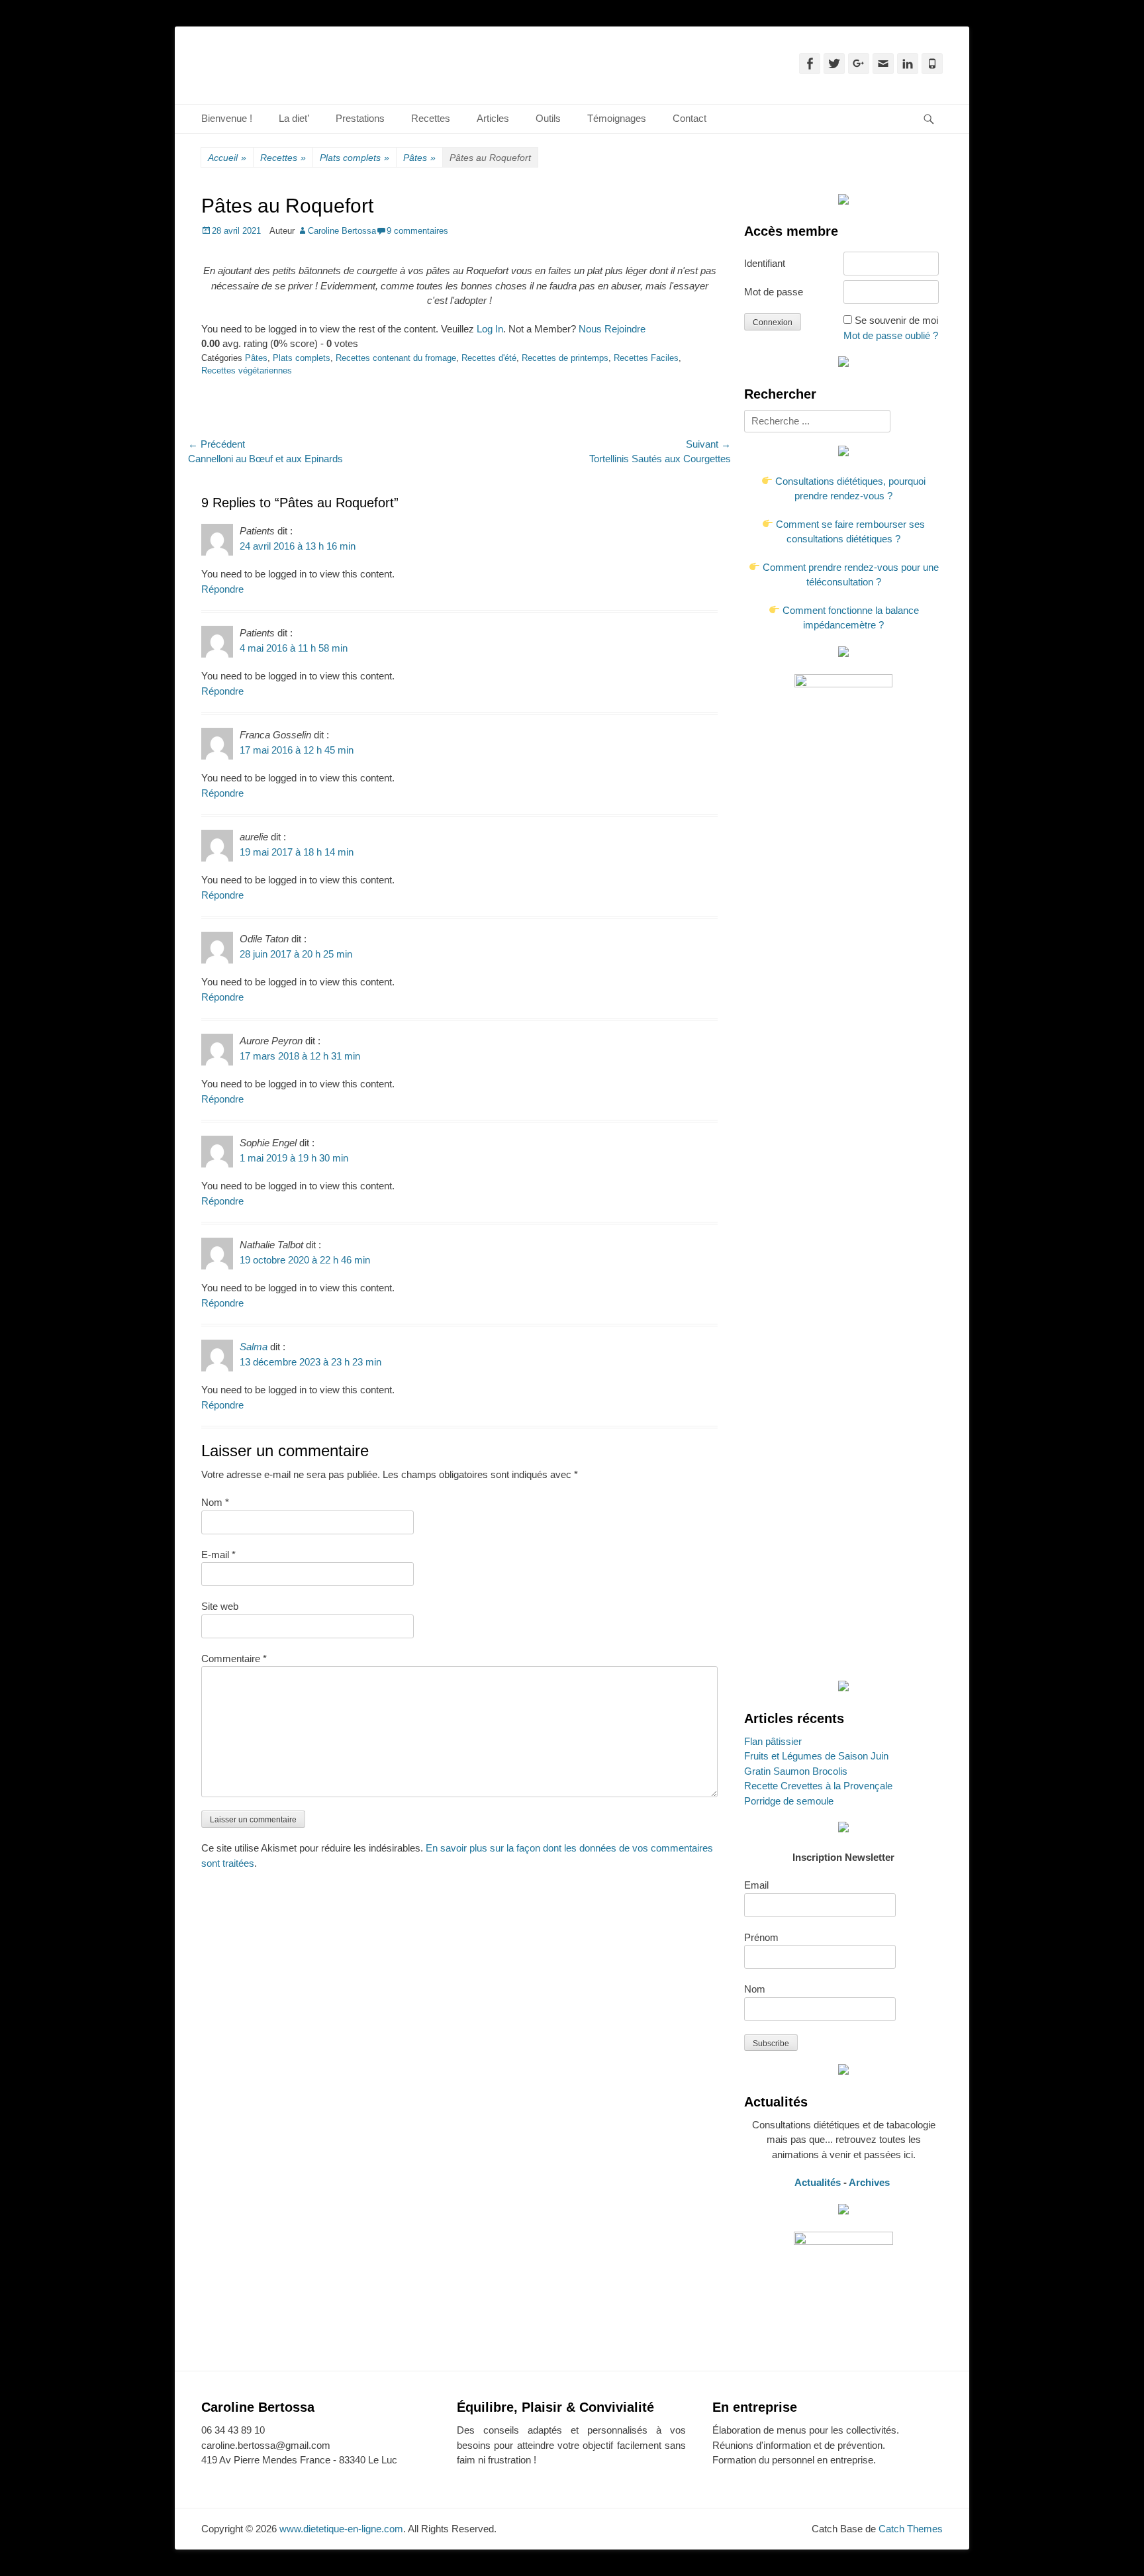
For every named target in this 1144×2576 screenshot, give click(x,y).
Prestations (360, 118)
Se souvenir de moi (896, 320)
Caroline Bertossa (342, 231)
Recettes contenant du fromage (396, 358)
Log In (490, 329)
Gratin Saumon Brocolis (796, 1771)
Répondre (222, 589)
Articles (493, 118)
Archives (871, 2182)
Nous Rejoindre (612, 329)
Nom (215, 1502)
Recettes (431, 118)
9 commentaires (417, 231)
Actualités (818, 2182)
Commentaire (234, 1659)
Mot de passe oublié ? (891, 335)
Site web (220, 1606)
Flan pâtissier (773, 1741)
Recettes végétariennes (247, 371)
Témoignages (617, 118)
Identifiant (765, 263)
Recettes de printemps (565, 358)
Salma (254, 1347)
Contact (690, 118)
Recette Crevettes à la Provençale (818, 1786)
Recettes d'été (489, 358)
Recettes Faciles (646, 358)
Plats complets (355, 158)
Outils (548, 118)
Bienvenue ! (227, 118)
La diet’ (294, 118)
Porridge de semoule (789, 1801)
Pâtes (419, 158)
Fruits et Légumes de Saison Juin (816, 1756)
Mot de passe (774, 292)
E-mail (218, 1555)
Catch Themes (911, 2529)
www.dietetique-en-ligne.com (341, 2529)
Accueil (227, 158)
